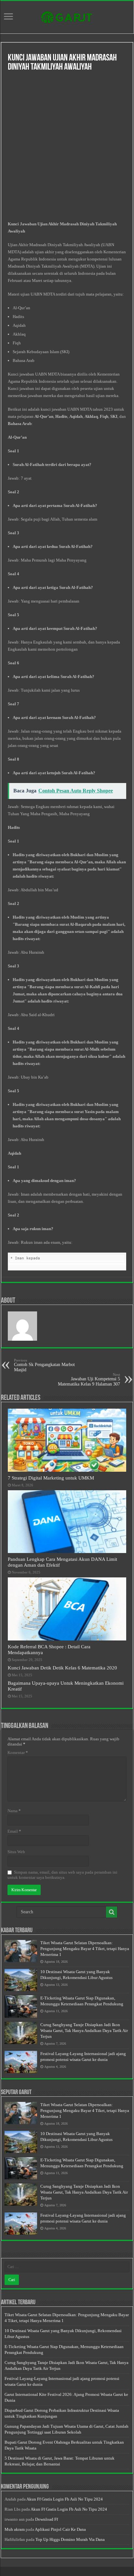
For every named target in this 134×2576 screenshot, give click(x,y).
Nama (14, 1811)
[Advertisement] (67, 147)
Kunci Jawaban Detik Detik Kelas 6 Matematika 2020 (62, 1668)
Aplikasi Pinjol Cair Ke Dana (60, 2529)
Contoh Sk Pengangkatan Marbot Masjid (44, 1365)
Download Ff (47, 2519)
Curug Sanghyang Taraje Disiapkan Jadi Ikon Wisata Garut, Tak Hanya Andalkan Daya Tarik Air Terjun (84, 2031)
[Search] (112, 1912)
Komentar (18, 1753)
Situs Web (16, 1852)
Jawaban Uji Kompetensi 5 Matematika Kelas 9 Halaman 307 (89, 1380)
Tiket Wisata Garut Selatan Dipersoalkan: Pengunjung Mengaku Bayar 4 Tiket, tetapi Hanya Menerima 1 (85, 1949)
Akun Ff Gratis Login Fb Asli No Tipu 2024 (65, 2499)
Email (14, 1831)
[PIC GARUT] (67, 16)
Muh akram (15, 2529)
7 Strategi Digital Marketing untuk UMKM (51, 1478)
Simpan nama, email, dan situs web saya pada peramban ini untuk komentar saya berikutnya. (62, 1875)
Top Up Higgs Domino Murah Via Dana (70, 2539)
